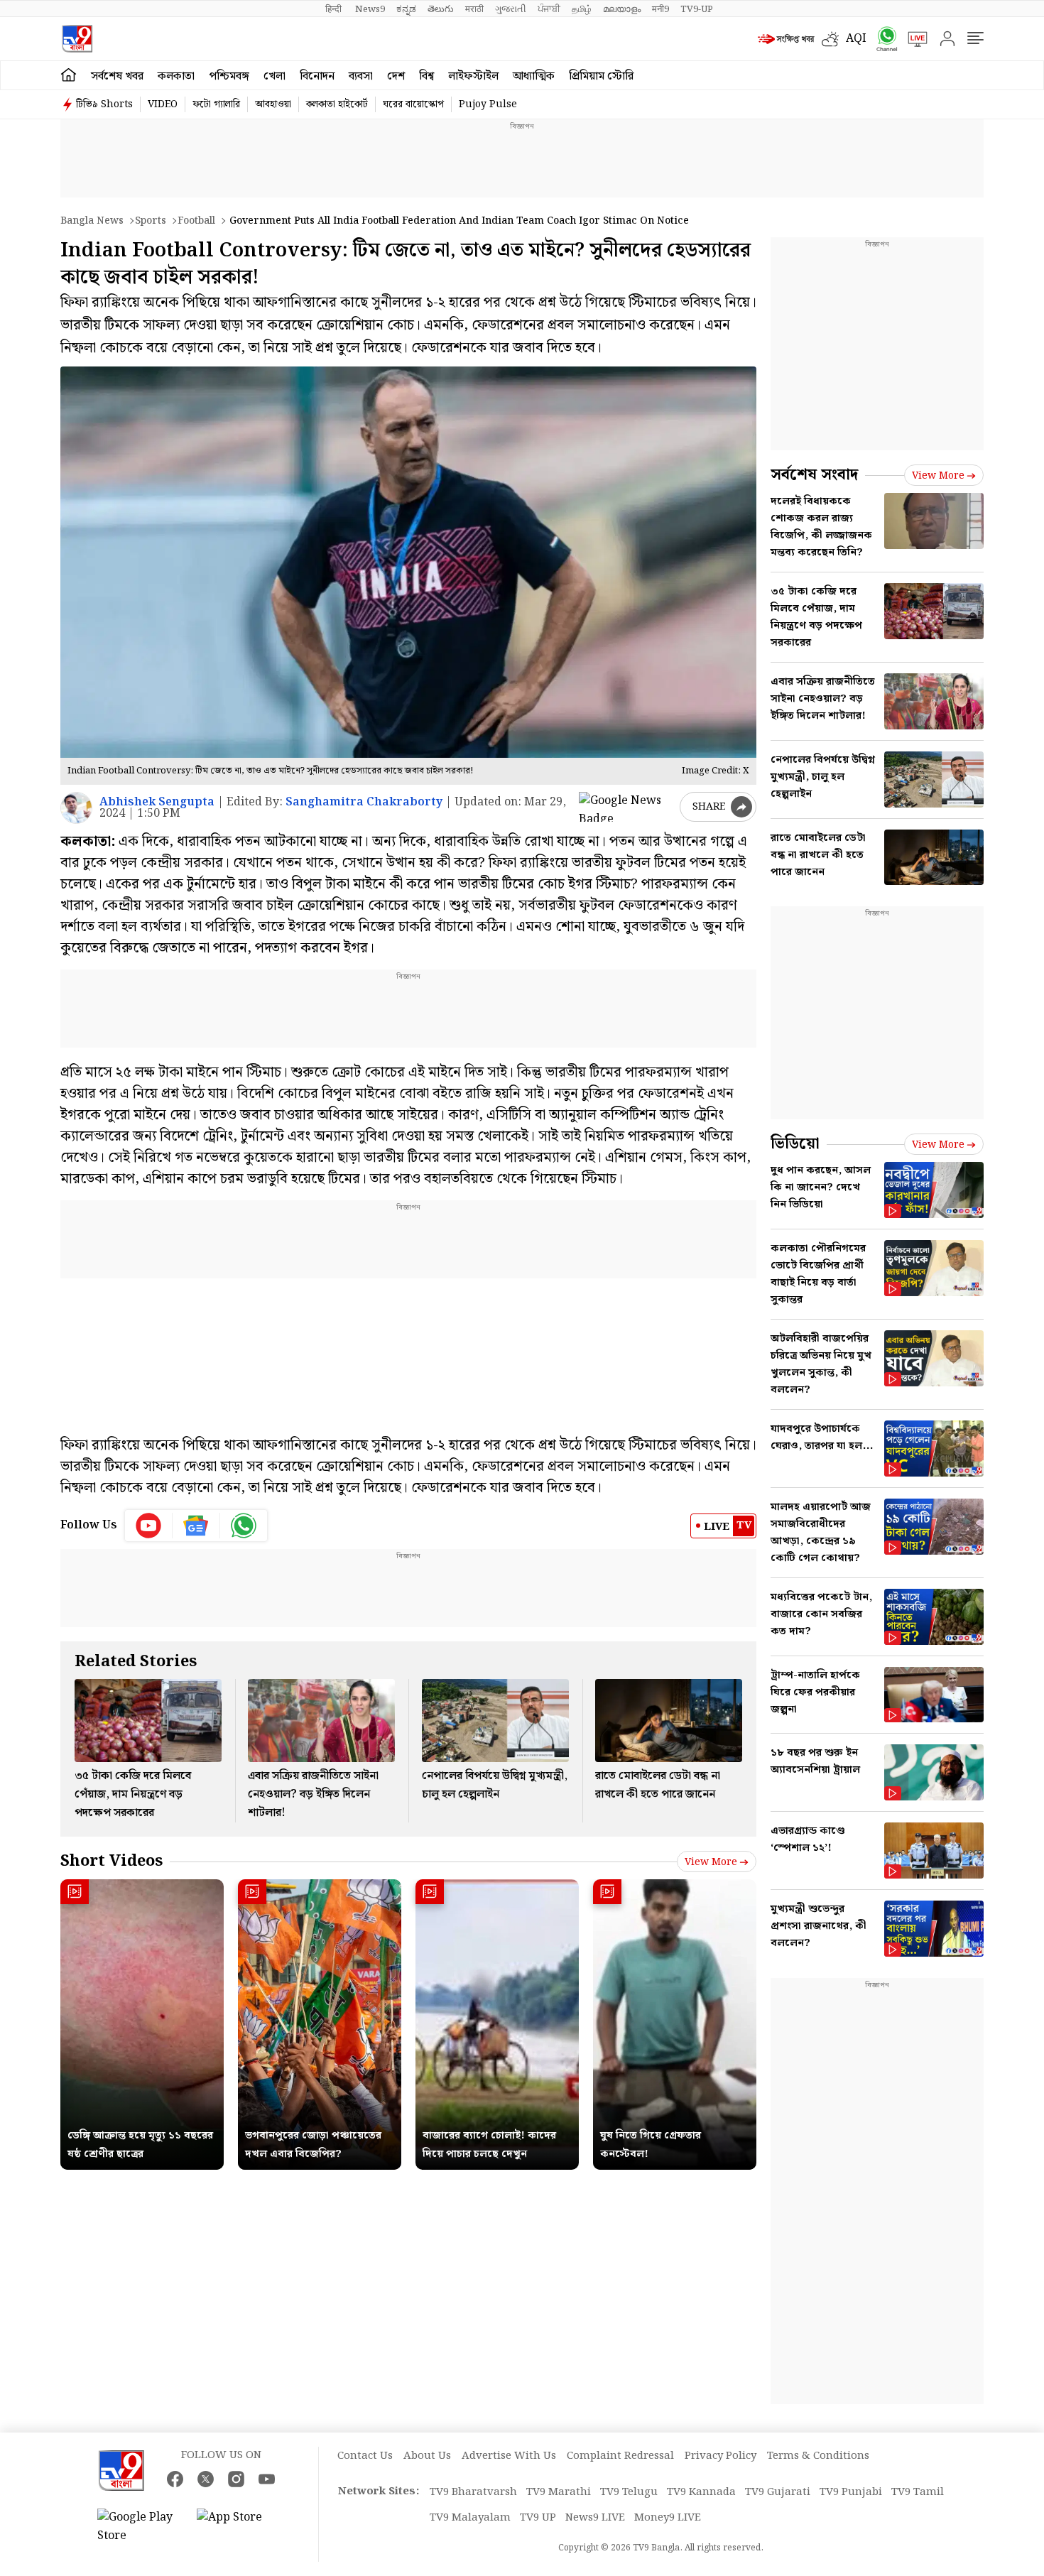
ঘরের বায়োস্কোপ (413, 104)
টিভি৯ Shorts (104, 104)
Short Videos (112, 1861)
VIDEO (163, 104)
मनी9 (660, 9)
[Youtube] (149, 1526)
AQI (856, 39)
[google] (626, 807)
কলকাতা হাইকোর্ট (337, 104)
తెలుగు (441, 9)
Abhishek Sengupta (157, 802)
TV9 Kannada (701, 2492)
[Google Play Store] (140, 2527)
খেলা (274, 76)
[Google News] (196, 1526)
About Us (427, 2456)
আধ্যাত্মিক (534, 76)
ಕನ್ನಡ (406, 9)
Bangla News (92, 221)
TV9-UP (697, 9)
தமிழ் (582, 9)
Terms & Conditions (818, 2456)
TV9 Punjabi (851, 2492)
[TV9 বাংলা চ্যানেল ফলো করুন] (882, 39)
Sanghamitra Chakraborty (364, 802)
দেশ (396, 76)
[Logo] (77, 39)
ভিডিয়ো (795, 1144)
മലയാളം (622, 9)
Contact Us (365, 2456)
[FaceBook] (175, 2479)
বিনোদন (317, 76)
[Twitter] (206, 2479)
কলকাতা (176, 76)
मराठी (474, 9)
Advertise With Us (509, 2456)
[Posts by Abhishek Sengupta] (76, 808)
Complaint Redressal (620, 2456)
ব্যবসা (361, 76)
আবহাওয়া (273, 104)
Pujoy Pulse (488, 104)
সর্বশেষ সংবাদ (814, 475)
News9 (370, 9)
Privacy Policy (721, 2456)
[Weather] (834, 39)
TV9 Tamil (918, 2492)
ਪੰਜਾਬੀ (549, 9)
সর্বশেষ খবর (117, 76)
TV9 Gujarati (778, 2492)
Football (196, 221)
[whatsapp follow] (244, 1526)
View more (711, 1862)
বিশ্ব (426, 76)
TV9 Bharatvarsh (473, 2492)
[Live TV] (913, 39)
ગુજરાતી (511, 9)
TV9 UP (538, 2518)
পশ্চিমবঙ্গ (229, 76)
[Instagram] (236, 2479)
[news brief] (786, 39)
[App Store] (239, 2527)
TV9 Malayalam (470, 2518)
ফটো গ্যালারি (216, 104)
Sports (151, 221)
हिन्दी (335, 9)
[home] (69, 75)
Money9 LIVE (668, 2518)
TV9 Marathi (559, 2492)
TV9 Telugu (629, 2492)
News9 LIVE (595, 2518)
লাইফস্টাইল (473, 76)
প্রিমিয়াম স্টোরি (601, 76)
